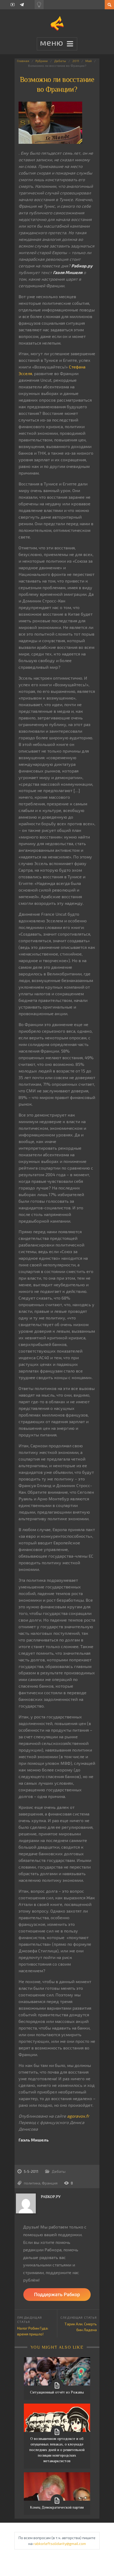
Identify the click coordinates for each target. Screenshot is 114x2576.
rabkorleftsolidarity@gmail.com (60, 2544)
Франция (50, 2183)
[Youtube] (13, 5)
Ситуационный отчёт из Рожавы (57, 2392)
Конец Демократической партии (57, 2507)
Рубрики (42, 61)
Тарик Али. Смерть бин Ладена (81, 2327)
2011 (76, 61)
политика (32, 2183)
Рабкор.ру (51, 2197)
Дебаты (60, 61)
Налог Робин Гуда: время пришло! (33, 2331)
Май (89, 61)
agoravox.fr (78, 2116)
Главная (23, 61)
